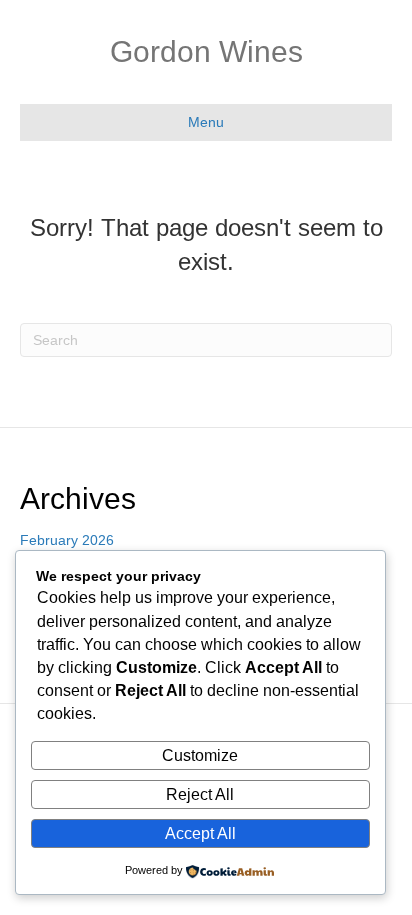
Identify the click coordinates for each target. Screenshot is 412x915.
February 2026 (67, 540)
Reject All (200, 794)
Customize (200, 755)
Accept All (200, 833)
